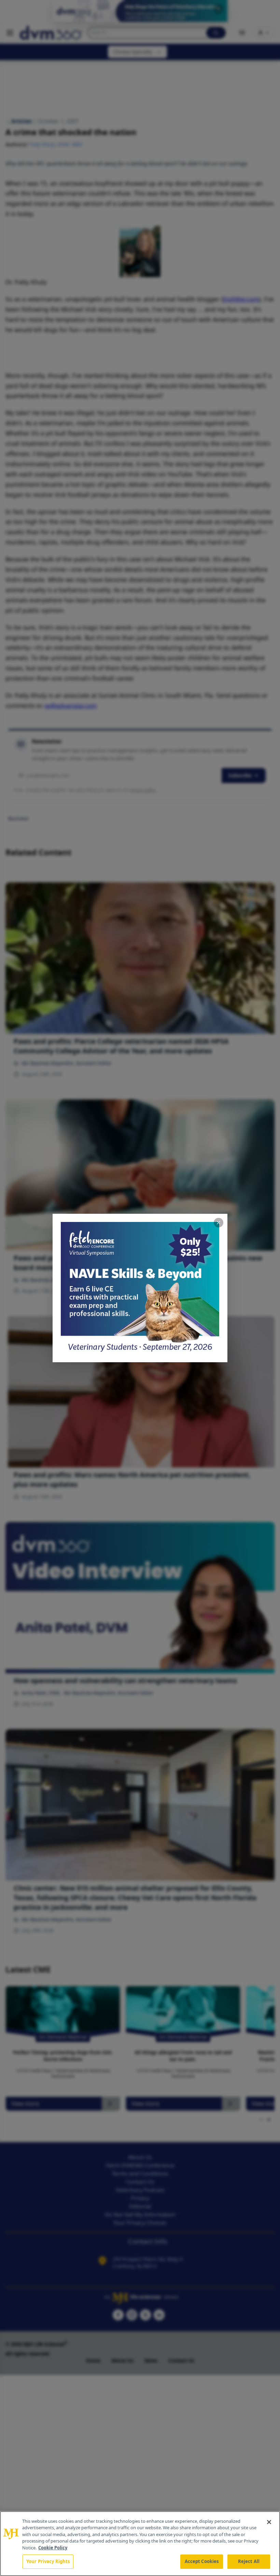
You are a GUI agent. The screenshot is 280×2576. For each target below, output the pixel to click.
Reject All (249, 2561)
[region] (140, 2544)
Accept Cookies (202, 2561)
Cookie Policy (53, 2548)
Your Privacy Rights (48, 2561)
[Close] (269, 2522)
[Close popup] (219, 1223)
